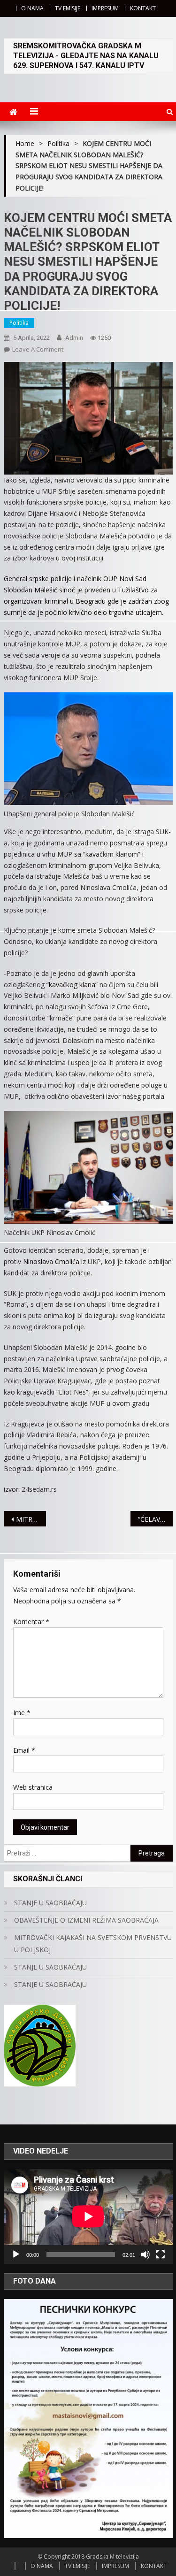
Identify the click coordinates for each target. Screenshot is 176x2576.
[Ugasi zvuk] (145, 2254)
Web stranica (33, 1787)
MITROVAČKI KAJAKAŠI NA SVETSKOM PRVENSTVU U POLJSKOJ (93, 1943)
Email (24, 1750)
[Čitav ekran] (161, 2254)
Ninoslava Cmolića (51, 1261)
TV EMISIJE (68, 8)
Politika (19, 323)
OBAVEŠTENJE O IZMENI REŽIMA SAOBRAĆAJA (86, 1920)
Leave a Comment (38, 349)
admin (74, 338)
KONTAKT (143, 8)
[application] (88, 2216)
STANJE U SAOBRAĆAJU (50, 1903)
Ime (22, 1713)
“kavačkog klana (71, 985)
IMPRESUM (105, 8)
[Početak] (16, 2254)
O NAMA (32, 8)
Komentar (31, 1621)
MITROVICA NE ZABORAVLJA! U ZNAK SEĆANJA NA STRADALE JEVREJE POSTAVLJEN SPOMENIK (31, 1519)
